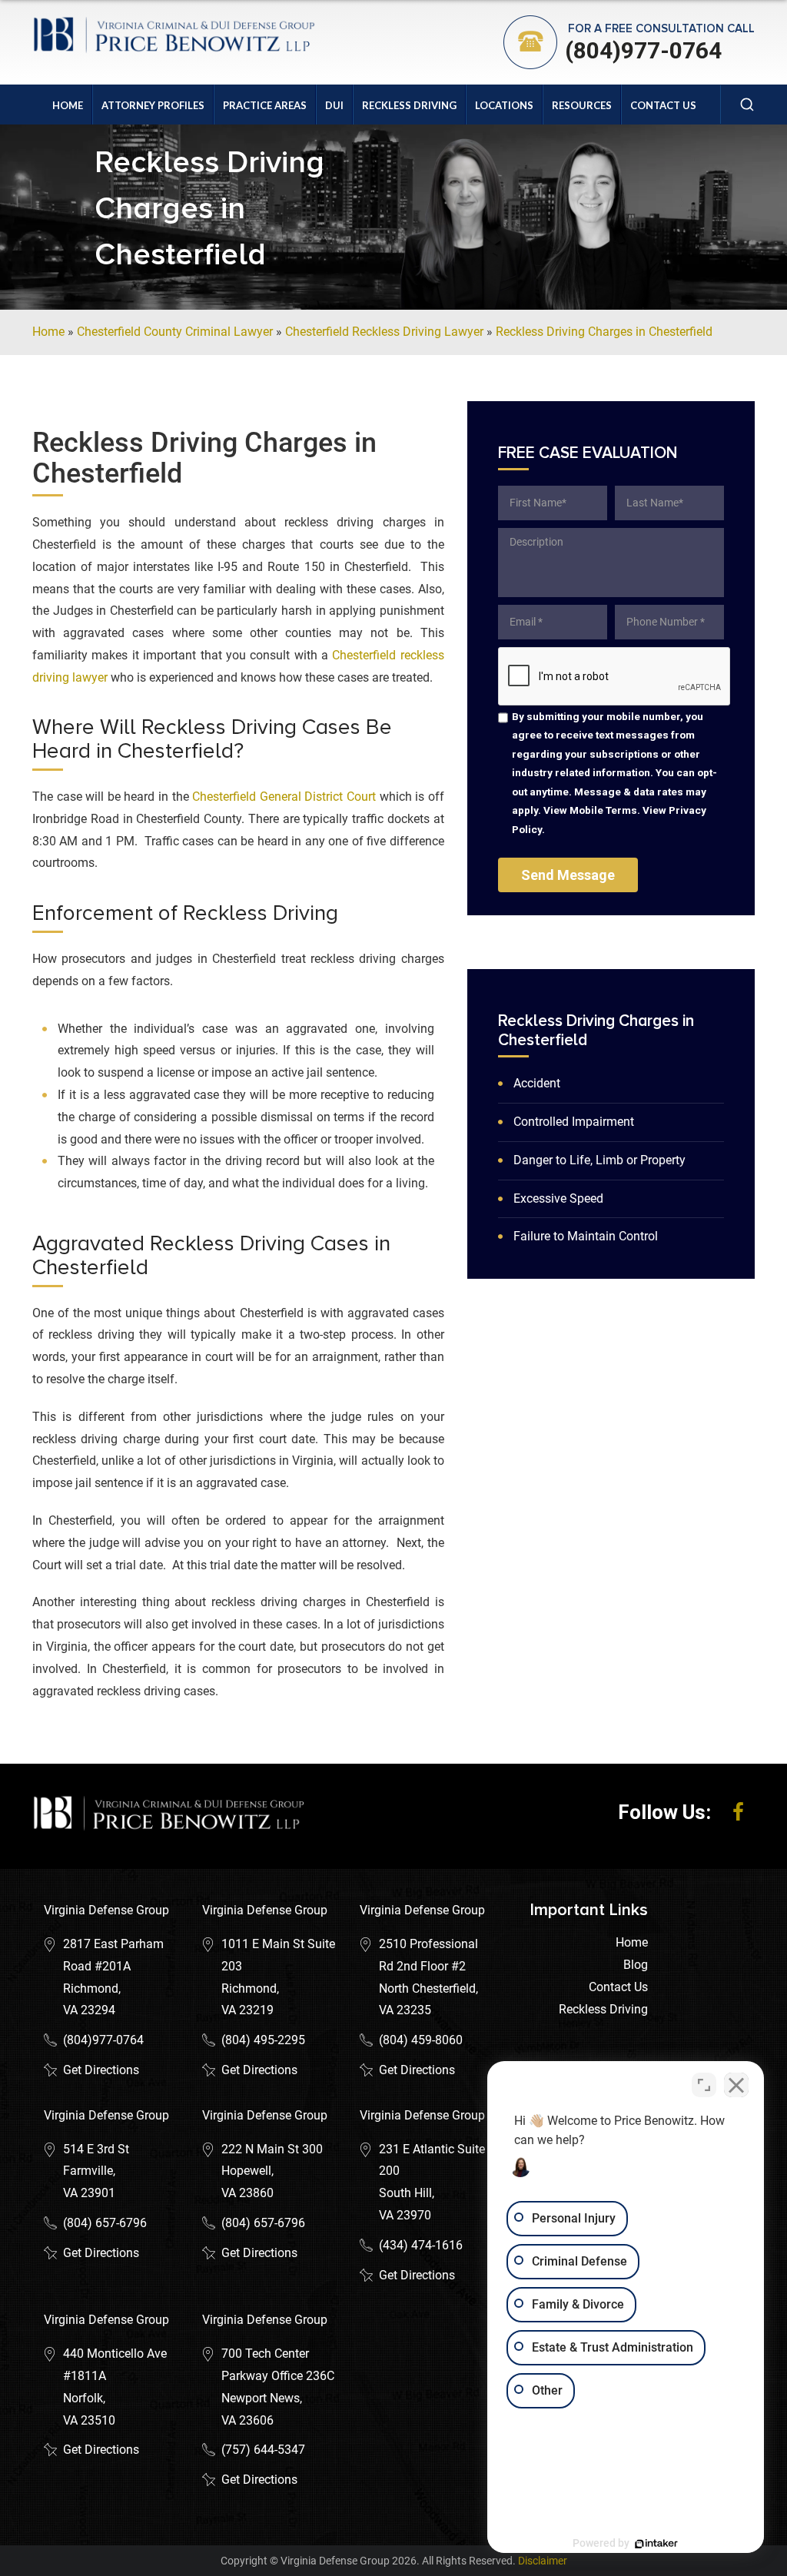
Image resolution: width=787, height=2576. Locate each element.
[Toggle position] (704, 2085)
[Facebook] (738, 1812)
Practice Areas (265, 105)
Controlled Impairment (574, 1122)
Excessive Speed (558, 1198)
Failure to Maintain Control (586, 1236)
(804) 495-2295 (263, 2040)
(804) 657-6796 (105, 2223)
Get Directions (101, 2070)
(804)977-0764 (643, 50)
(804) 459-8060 (421, 2040)
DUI (334, 105)
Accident (537, 1083)
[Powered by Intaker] (656, 2544)
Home (68, 105)
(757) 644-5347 (263, 2450)
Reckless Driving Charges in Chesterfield (604, 332)
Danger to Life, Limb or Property (599, 1160)
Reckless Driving (409, 105)
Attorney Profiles (153, 105)
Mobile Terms (603, 810)
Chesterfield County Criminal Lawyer (175, 332)
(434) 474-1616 (421, 2245)
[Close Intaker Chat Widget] (736, 2085)
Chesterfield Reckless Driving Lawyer (384, 332)
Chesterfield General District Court (284, 797)
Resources (582, 105)
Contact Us (663, 105)
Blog (636, 1965)
